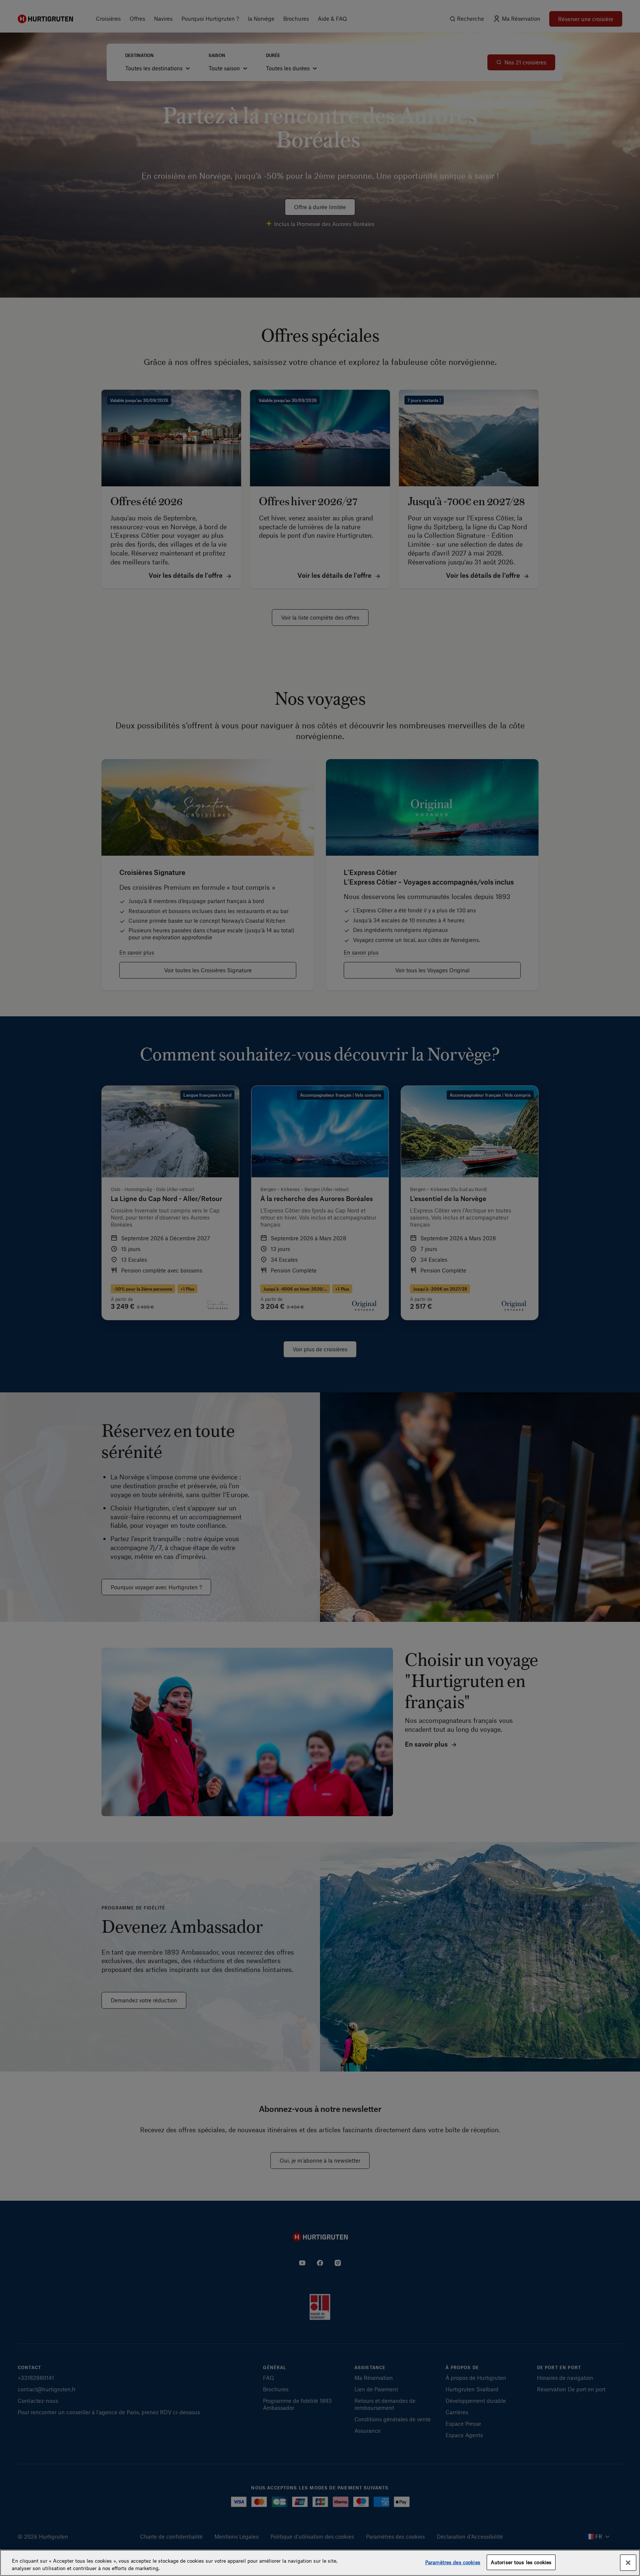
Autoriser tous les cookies (521, 2562)
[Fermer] (628, 2563)
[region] (320, 2563)
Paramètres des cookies (453, 2562)
